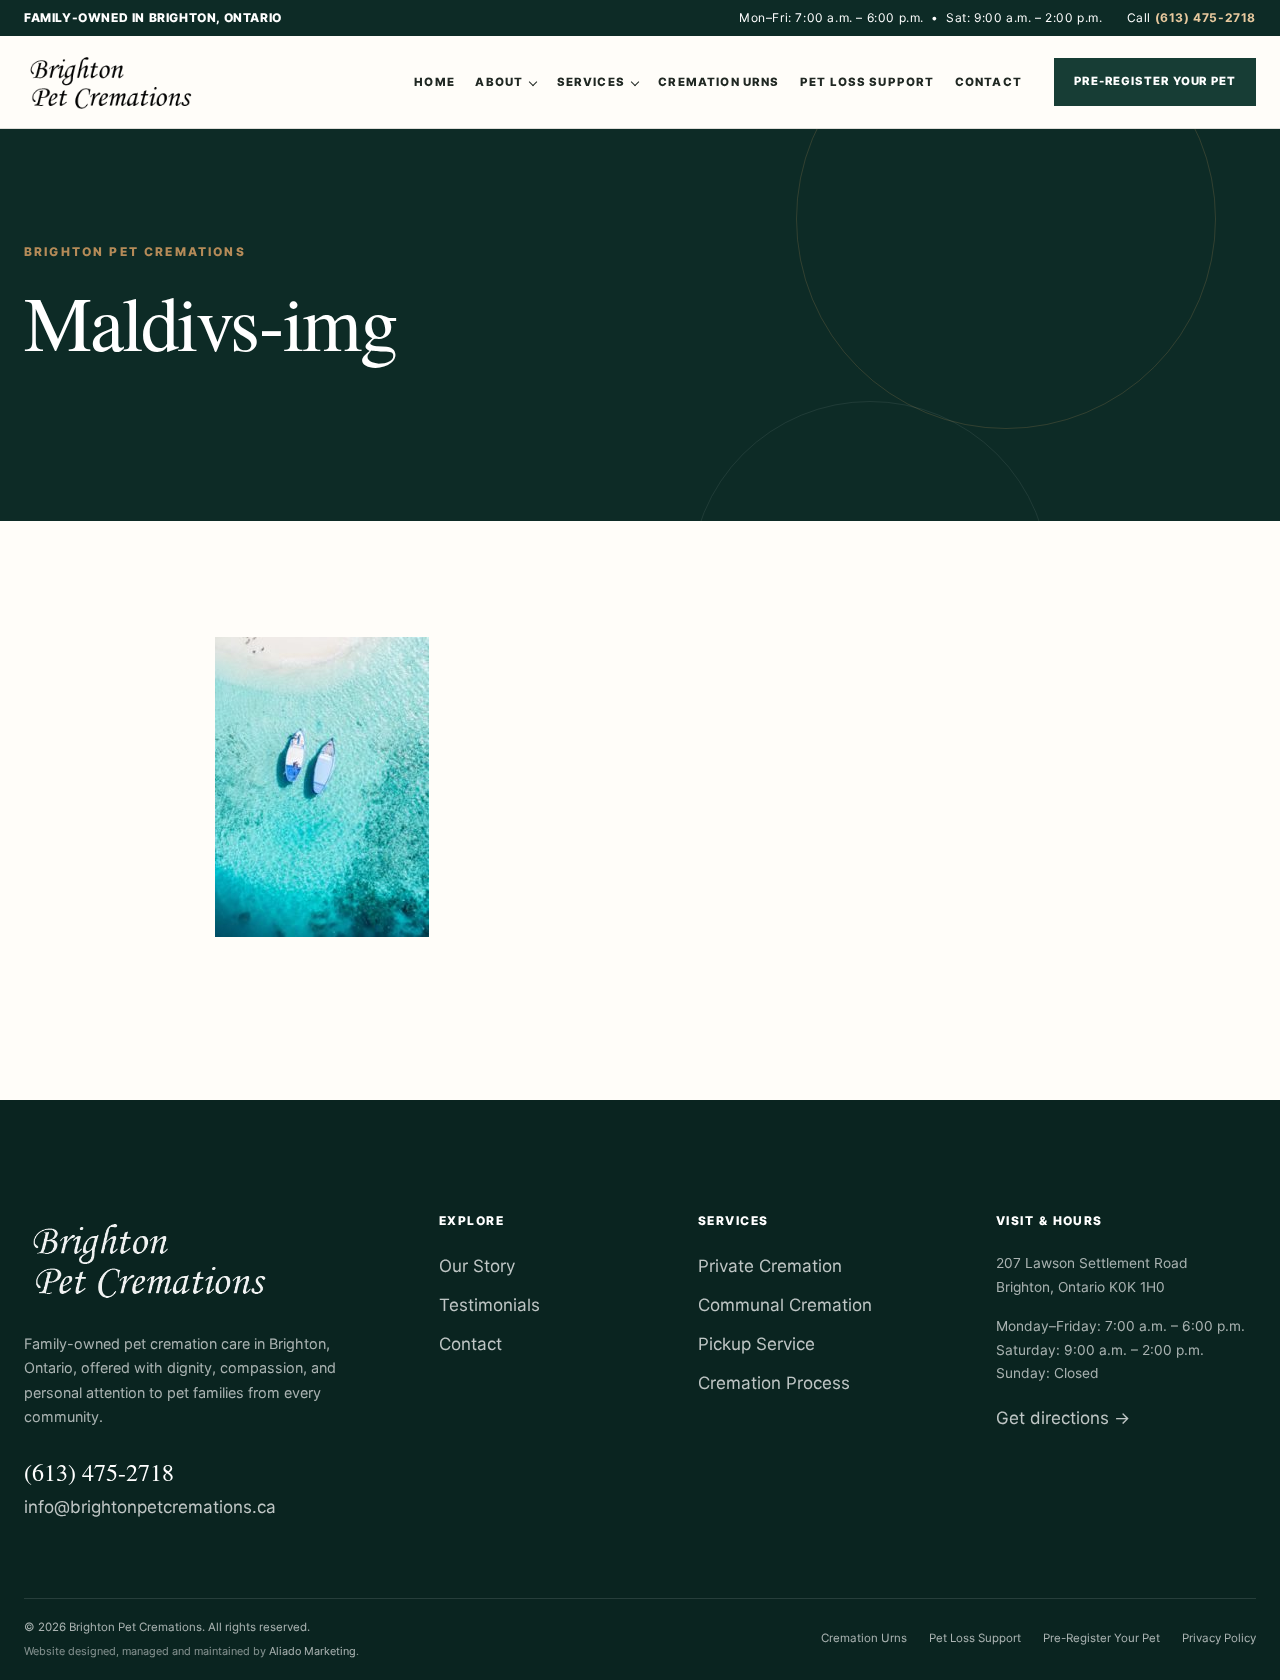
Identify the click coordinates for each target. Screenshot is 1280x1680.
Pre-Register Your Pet (1155, 81)
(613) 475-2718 (99, 1472)
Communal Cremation (785, 1305)
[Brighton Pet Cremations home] (114, 81)
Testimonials (489, 1305)
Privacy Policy (1219, 1638)
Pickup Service (756, 1344)
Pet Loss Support (867, 82)
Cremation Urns (718, 82)
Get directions (1063, 1418)
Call (1191, 17)
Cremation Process (774, 1383)
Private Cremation (770, 1266)
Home (434, 82)
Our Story (477, 1266)
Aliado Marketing (312, 1651)
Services (591, 82)
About (499, 82)
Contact (988, 82)
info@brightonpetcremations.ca (150, 1507)
